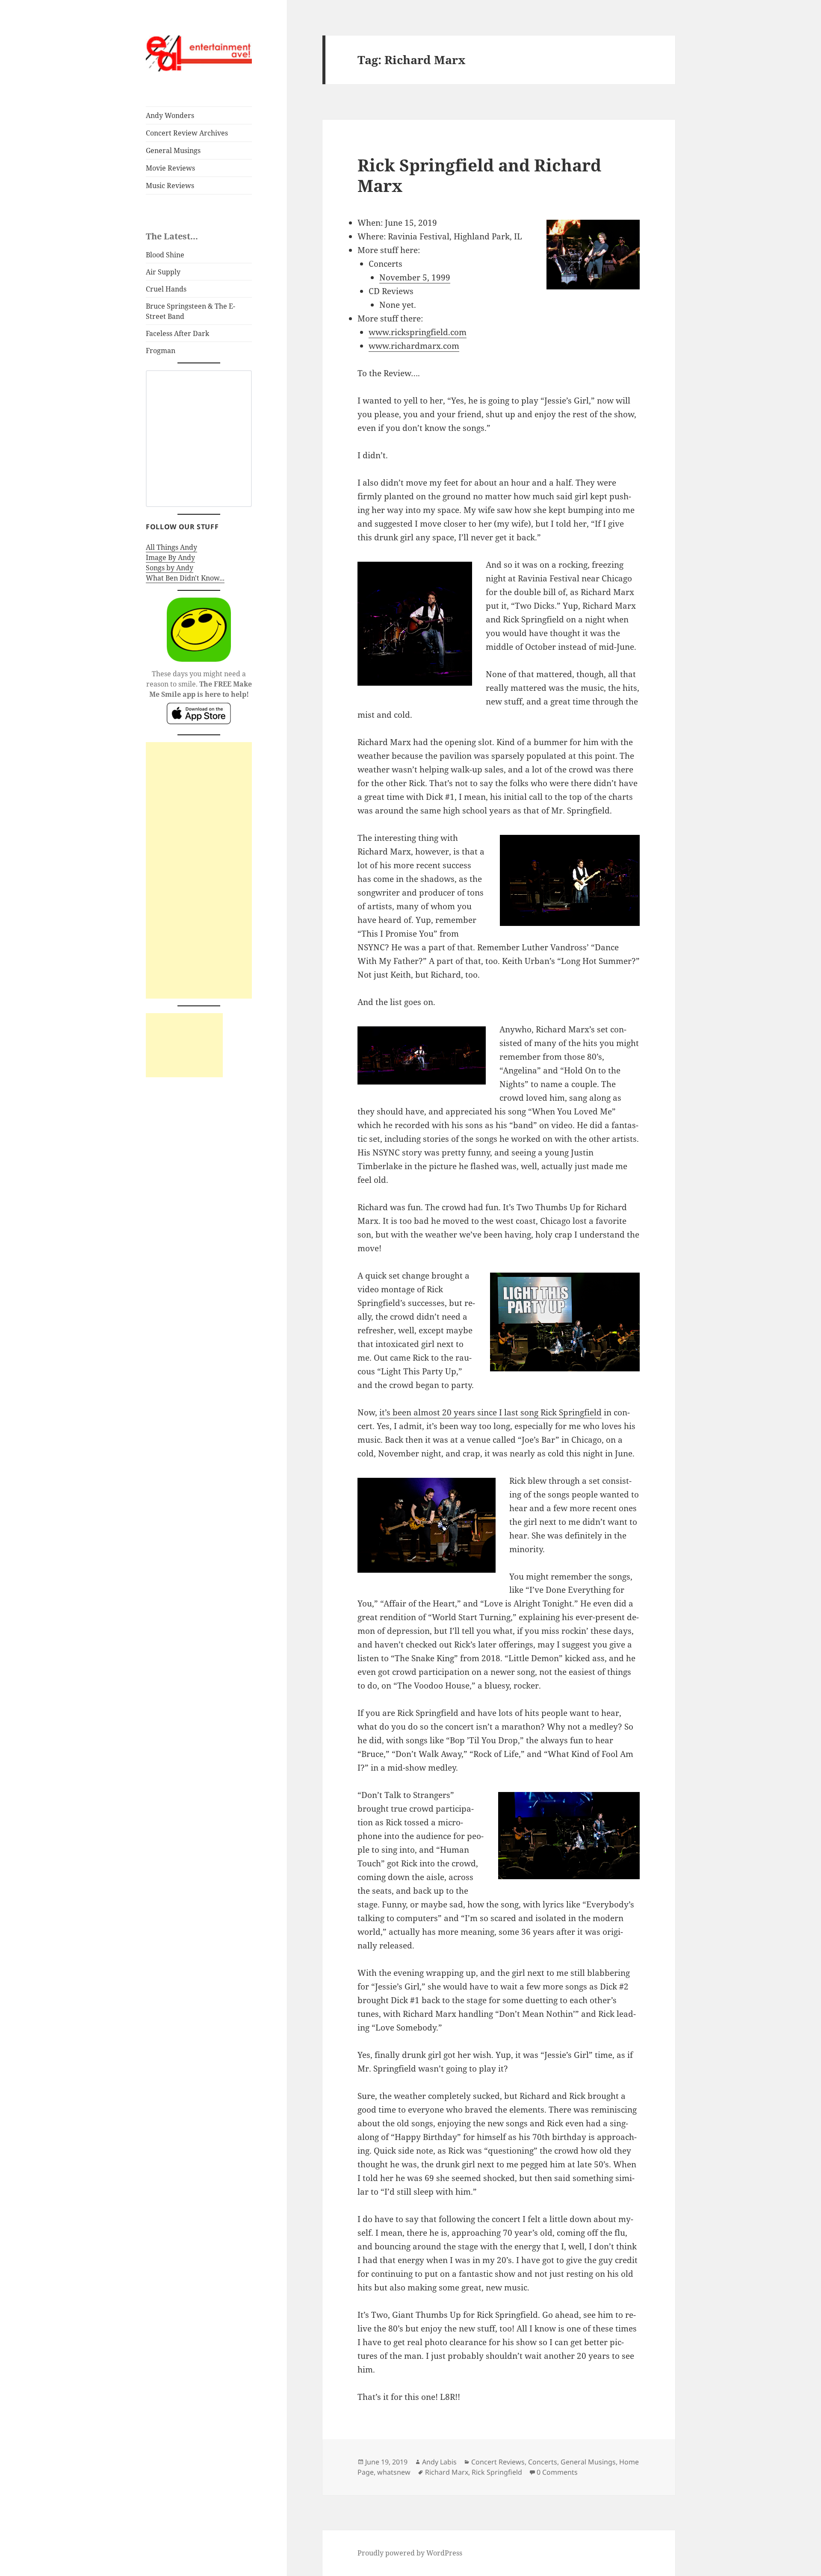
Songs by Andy (170, 568)
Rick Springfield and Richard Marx (479, 175)
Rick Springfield (497, 2472)
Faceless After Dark (177, 333)
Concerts (543, 2462)
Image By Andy (170, 557)
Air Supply (163, 272)
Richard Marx (447, 2472)
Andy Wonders (170, 115)
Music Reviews (170, 186)
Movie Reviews (170, 168)
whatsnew (394, 2472)
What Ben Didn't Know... (185, 578)
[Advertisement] (199, 870)
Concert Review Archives (187, 133)
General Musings (173, 150)
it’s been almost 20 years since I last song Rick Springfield (490, 1412)
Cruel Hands (166, 289)
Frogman (161, 351)
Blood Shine (165, 255)
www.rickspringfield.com (418, 332)
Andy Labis (439, 2462)
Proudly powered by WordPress (410, 2553)
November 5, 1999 (415, 277)
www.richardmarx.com (414, 346)
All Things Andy (171, 547)
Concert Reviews (498, 2462)
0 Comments (557, 2472)
